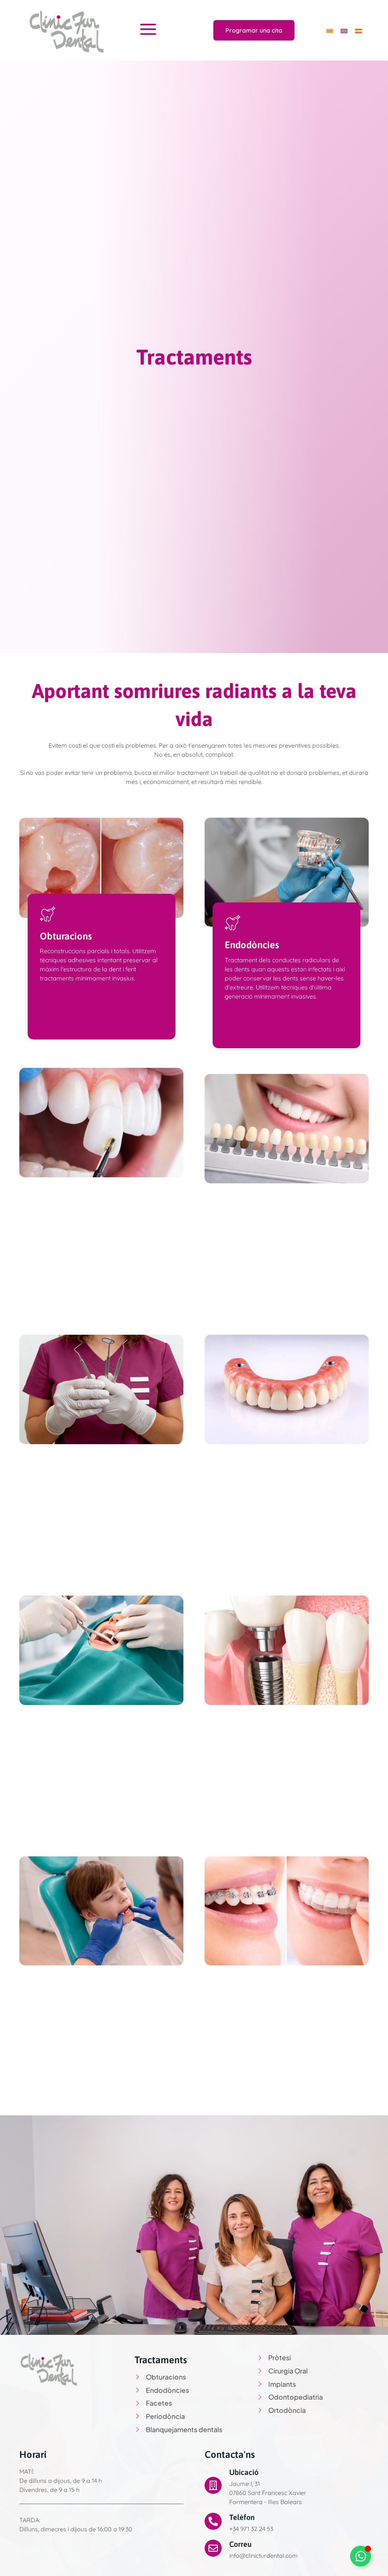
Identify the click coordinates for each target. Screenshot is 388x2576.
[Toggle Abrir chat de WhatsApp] (361, 2556)
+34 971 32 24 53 (251, 2529)
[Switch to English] (344, 30)
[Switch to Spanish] (358, 30)
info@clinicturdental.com (264, 2556)
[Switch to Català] (330, 30)
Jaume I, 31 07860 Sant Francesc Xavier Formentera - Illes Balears (268, 2493)
